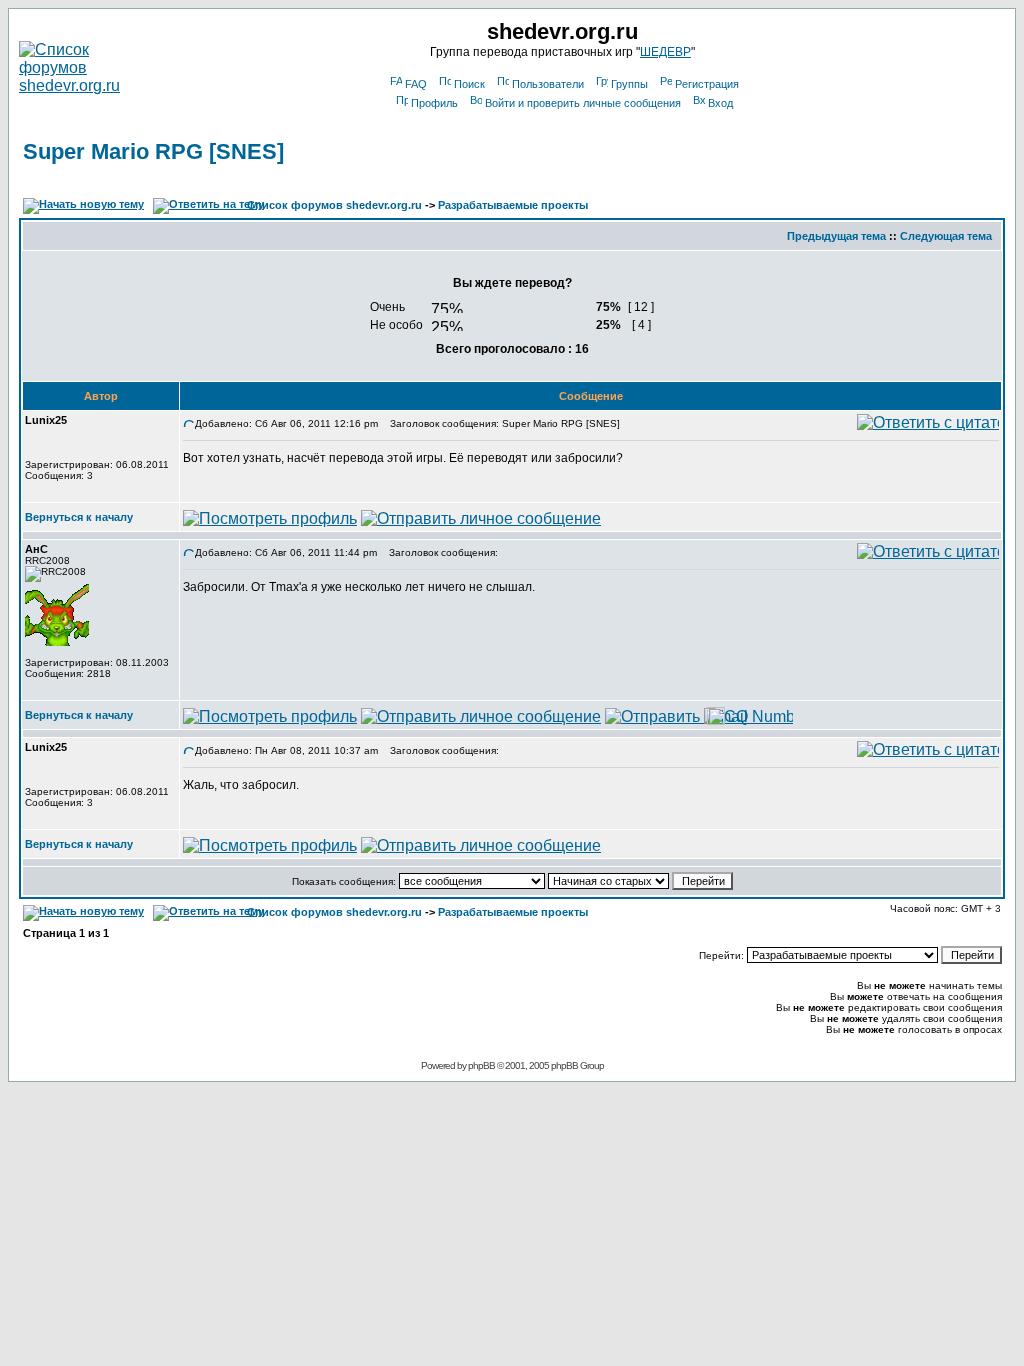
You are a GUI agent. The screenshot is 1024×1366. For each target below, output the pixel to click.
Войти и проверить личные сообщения (583, 103)
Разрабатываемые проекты (513, 205)
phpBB (481, 1065)
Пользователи (548, 84)
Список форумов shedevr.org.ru (334, 205)
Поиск (469, 84)
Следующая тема (946, 236)
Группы (629, 84)
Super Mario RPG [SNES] (153, 151)
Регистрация (707, 84)
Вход (720, 103)
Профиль (434, 103)
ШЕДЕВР (665, 52)
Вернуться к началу (79, 517)
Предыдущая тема (836, 236)
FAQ (416, 84)
